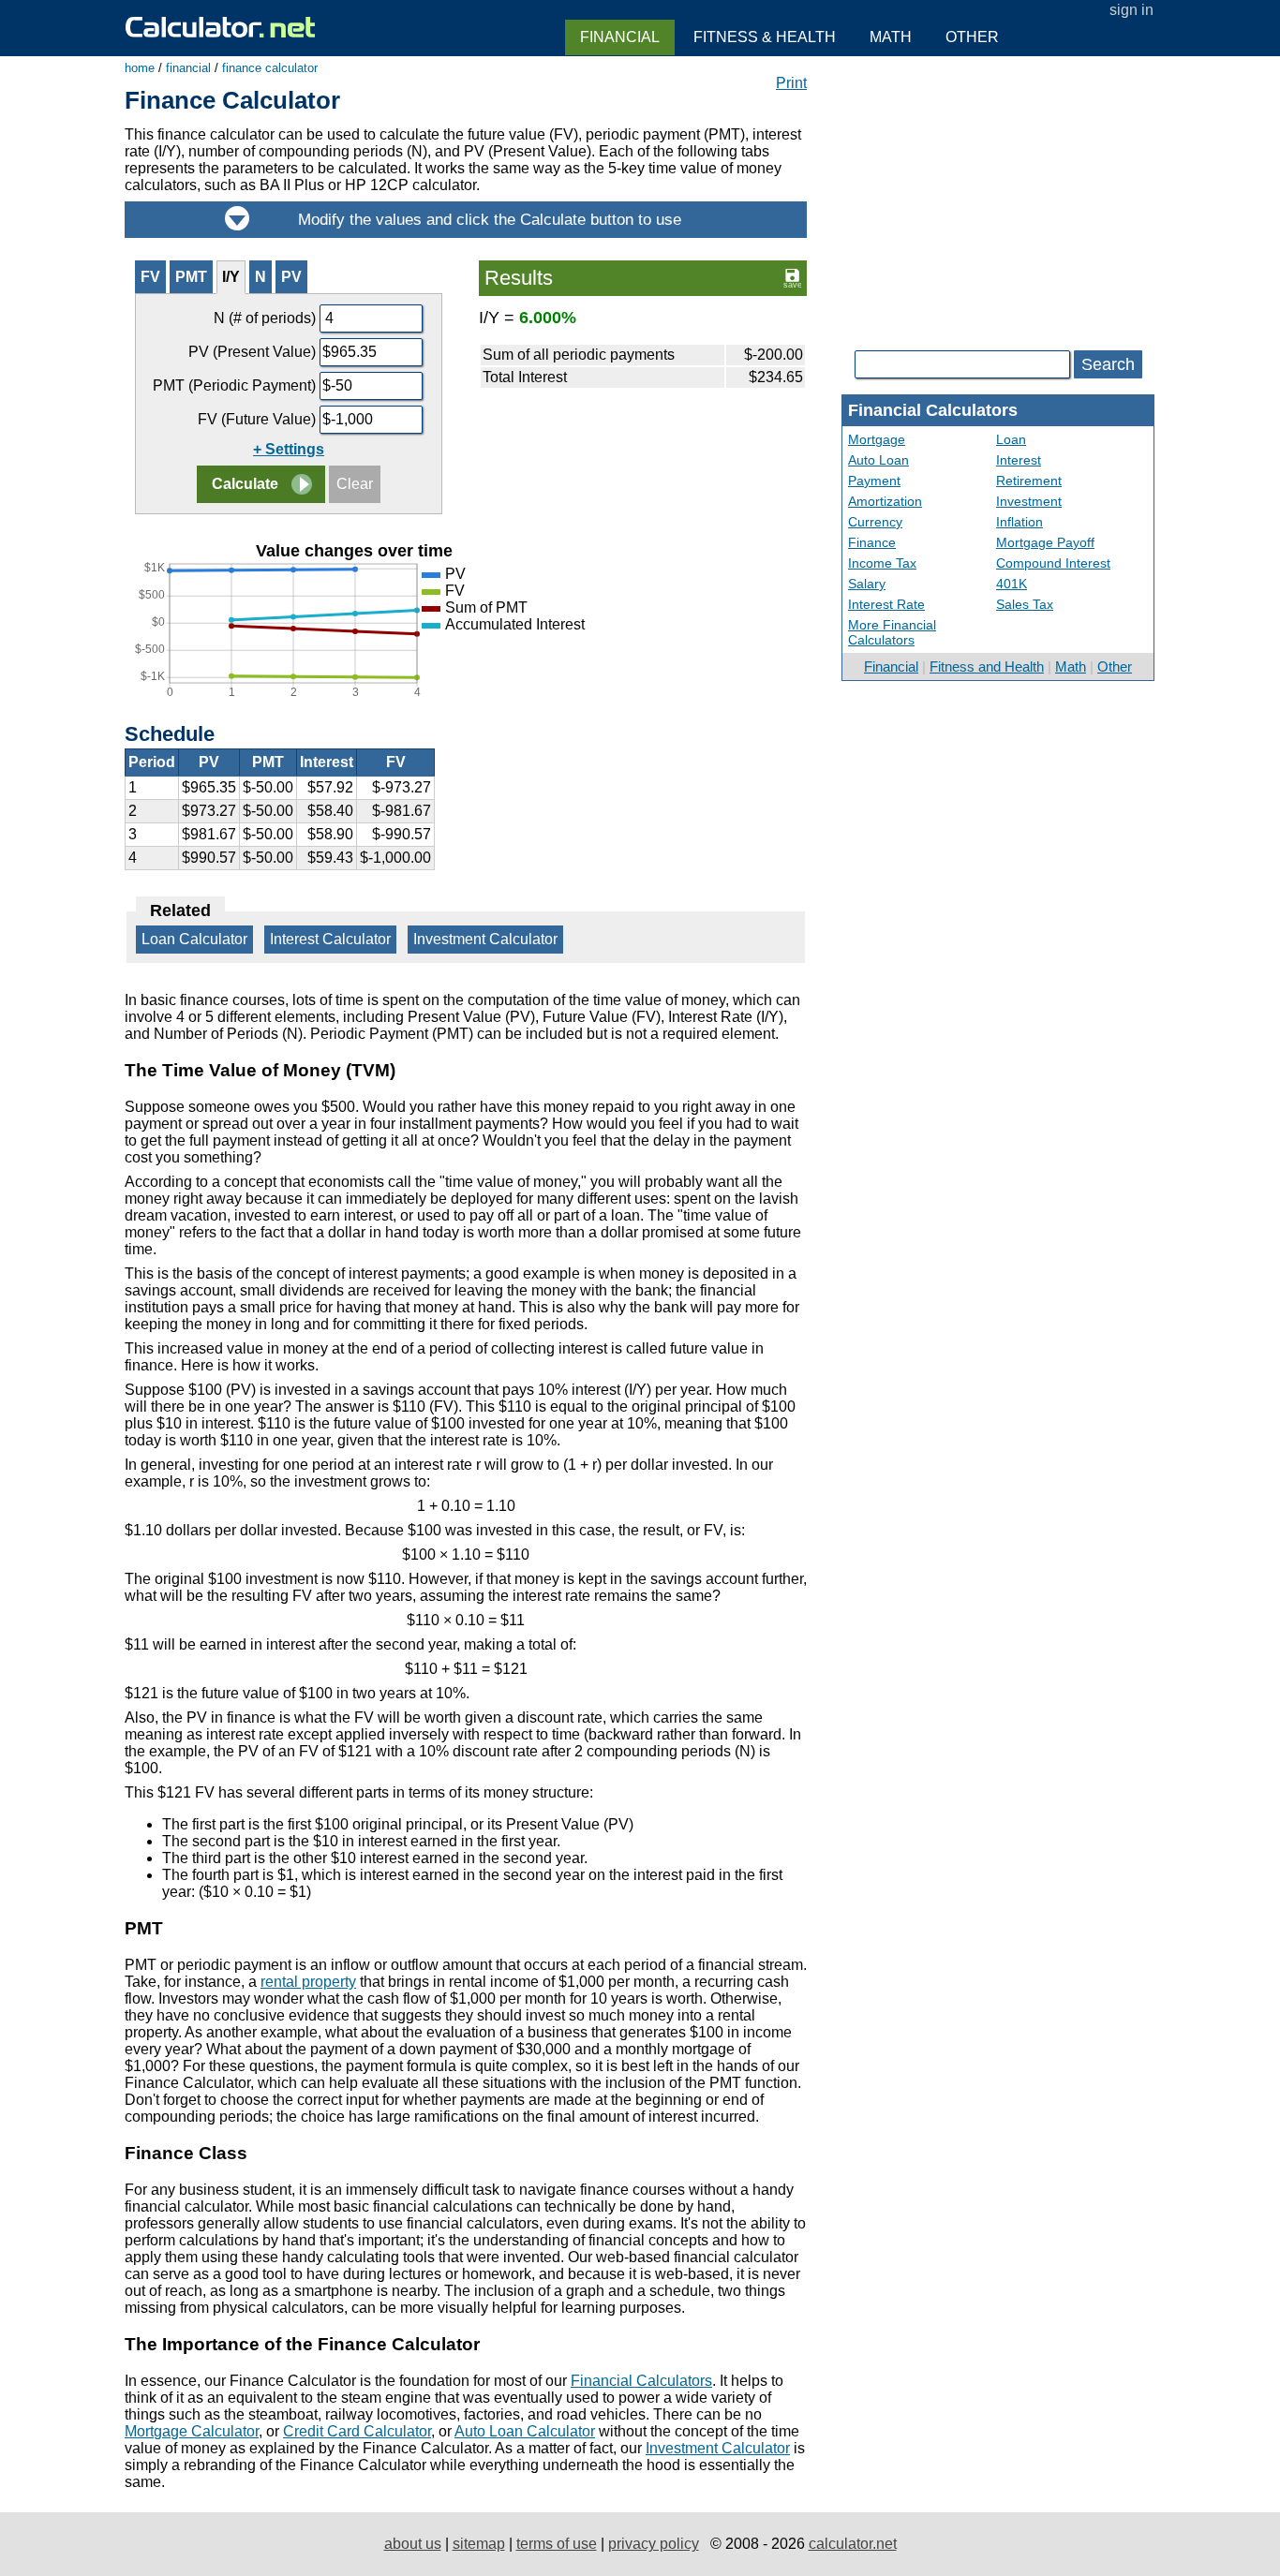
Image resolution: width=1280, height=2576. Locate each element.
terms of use (557, 2544)
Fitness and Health (987, 666)
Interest (1019, 460)
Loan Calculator (194, 939)
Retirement (1029, 481)
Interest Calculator (330, 939)
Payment (874, 481)
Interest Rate (886, 604)
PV (291, 277)
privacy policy (654, 2544)
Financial (891, 666)
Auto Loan (878, 460)
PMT (191, 277)
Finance (872, 542)
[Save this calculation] (792, 277)
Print (791, 83)
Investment (1029, 501)
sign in (1131, 10)
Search (1108, 364)
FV (150, 277)
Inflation (1020, 522)
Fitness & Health (765, 37)
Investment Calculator (485, 939)
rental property (308, 1982)
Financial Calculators (641, 2381)
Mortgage (877, 439)
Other (1115, 666)
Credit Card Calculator (357, 2431)
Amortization (885, 501)
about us (413, 2544)
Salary (867, 584)
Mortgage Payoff (1045, 542)
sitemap (479, 2544)
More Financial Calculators (892, 632)
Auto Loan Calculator (525, 2431)
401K (1012, 584)
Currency (875, 522)
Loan (1011, 439)
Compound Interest (1053, 563)
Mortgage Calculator (192, 2431)
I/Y (231, 277)
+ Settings (289, 449)
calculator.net (853, 2544)
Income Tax (882, 563)
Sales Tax (1025, 604)
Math (1071, 666)
